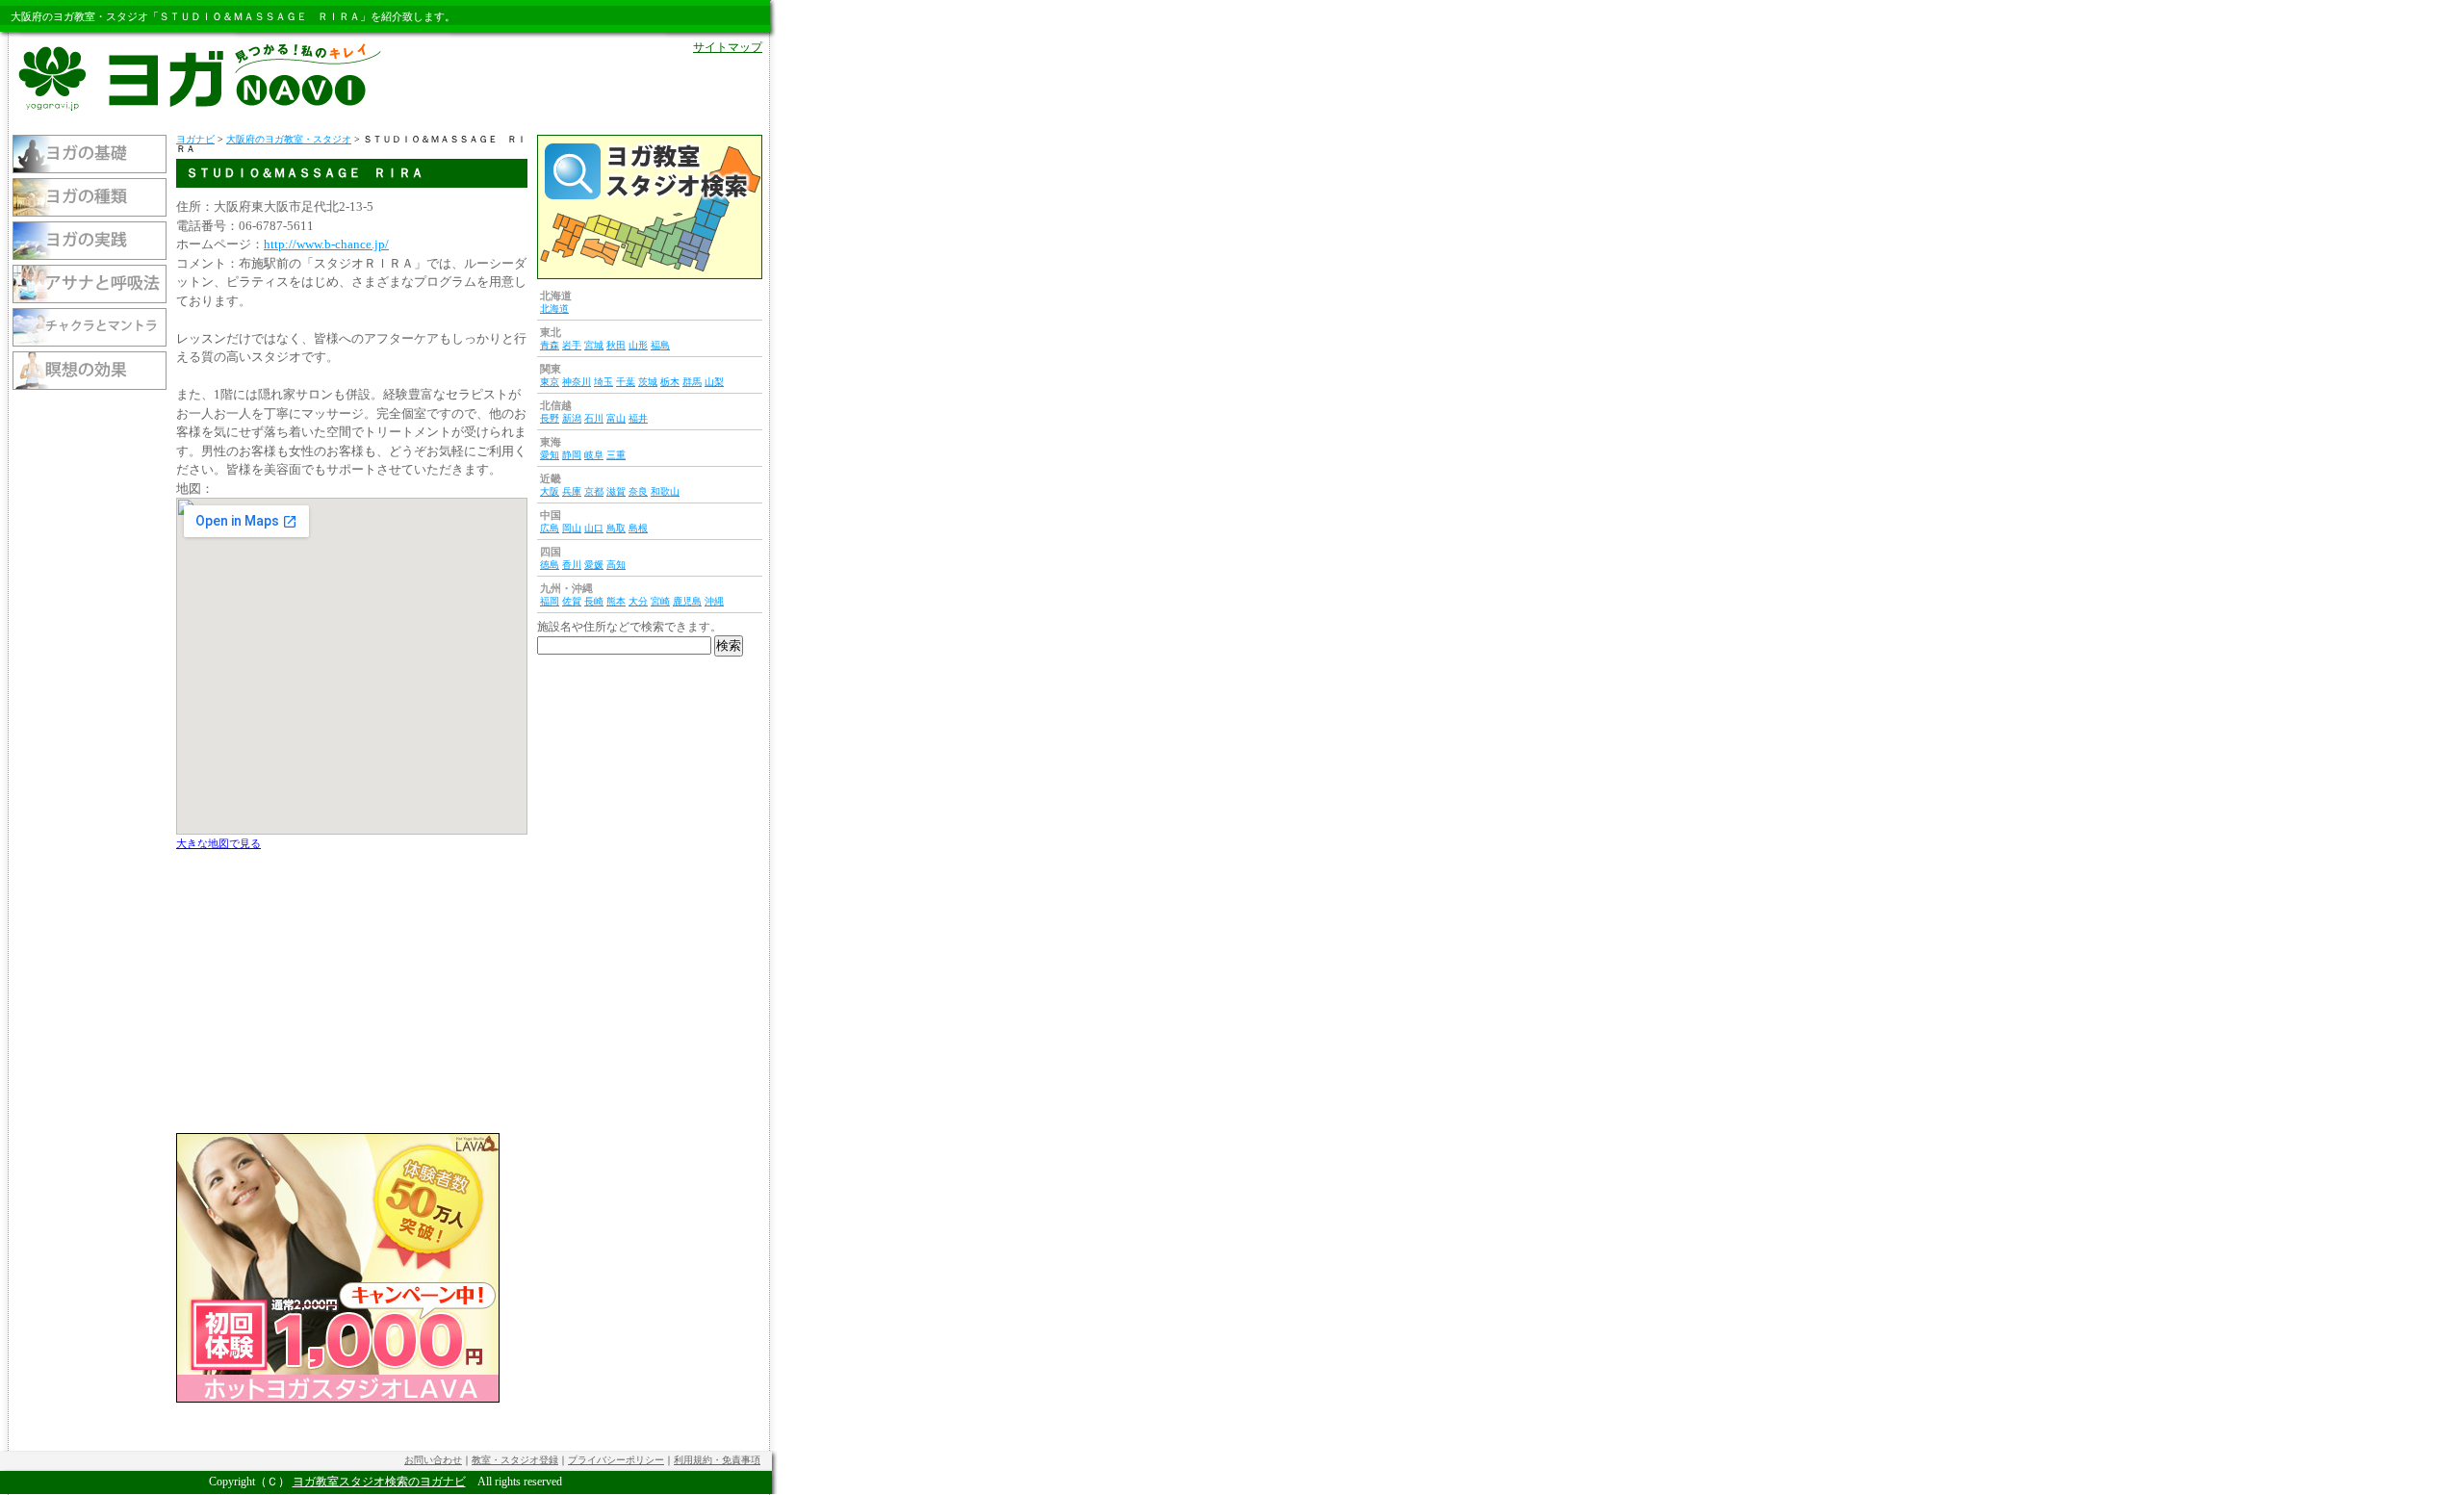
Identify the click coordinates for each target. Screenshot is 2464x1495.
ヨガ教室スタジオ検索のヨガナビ (379, 1482)
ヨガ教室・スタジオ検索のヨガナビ (207, 74)
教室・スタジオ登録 (515, 1460)
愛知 (550, 455)
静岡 (572, 455)
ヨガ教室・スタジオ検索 (650, 207)
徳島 (550, 565)
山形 (638, 345)
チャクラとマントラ (90, 327)
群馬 (692, 382)
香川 (572, 565)
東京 (550, 382)
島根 (638, 528)
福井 (638, 418)
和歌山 (665, 491)
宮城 (594, 345)
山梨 (714, 382)
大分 (638, 601)
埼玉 (603, 382)
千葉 (626, 382)
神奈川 (577, 382)
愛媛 (594, 565)
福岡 (550, 601)
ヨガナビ (195, 139)
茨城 (648, 382)
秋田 (616, 345)
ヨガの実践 (90, 241)
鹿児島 (687, 601)
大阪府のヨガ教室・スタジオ (289, 139)
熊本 (616, 601)
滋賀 (616, 491)
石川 (594, 418)
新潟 (572, 418)
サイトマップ (728, 47)
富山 (616, 418)
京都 (594, 491)
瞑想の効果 (90, 371)
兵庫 (572, 491)
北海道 (554, 309)
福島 (660, 345)
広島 (550, 528)
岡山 (572, 528)
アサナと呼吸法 (90, 284)
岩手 (572, 345)
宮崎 (660, 601)
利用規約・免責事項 (717, 1460)
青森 (550, 345)
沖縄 (714, 601)
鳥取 (616, 528)
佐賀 (572, 601)
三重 (616, 455)
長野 (550, 418)
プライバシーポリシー (616, 1460)
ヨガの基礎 (90, 154)
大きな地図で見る (218, 843)
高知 (616, 565)
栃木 (670, 382)
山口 (594, 528)
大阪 (550, 491)
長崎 (594, 601)
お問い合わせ (433, 1460)
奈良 (638, 491)
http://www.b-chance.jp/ (326, 244)
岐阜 (594, 455)
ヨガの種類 (90, 197)
